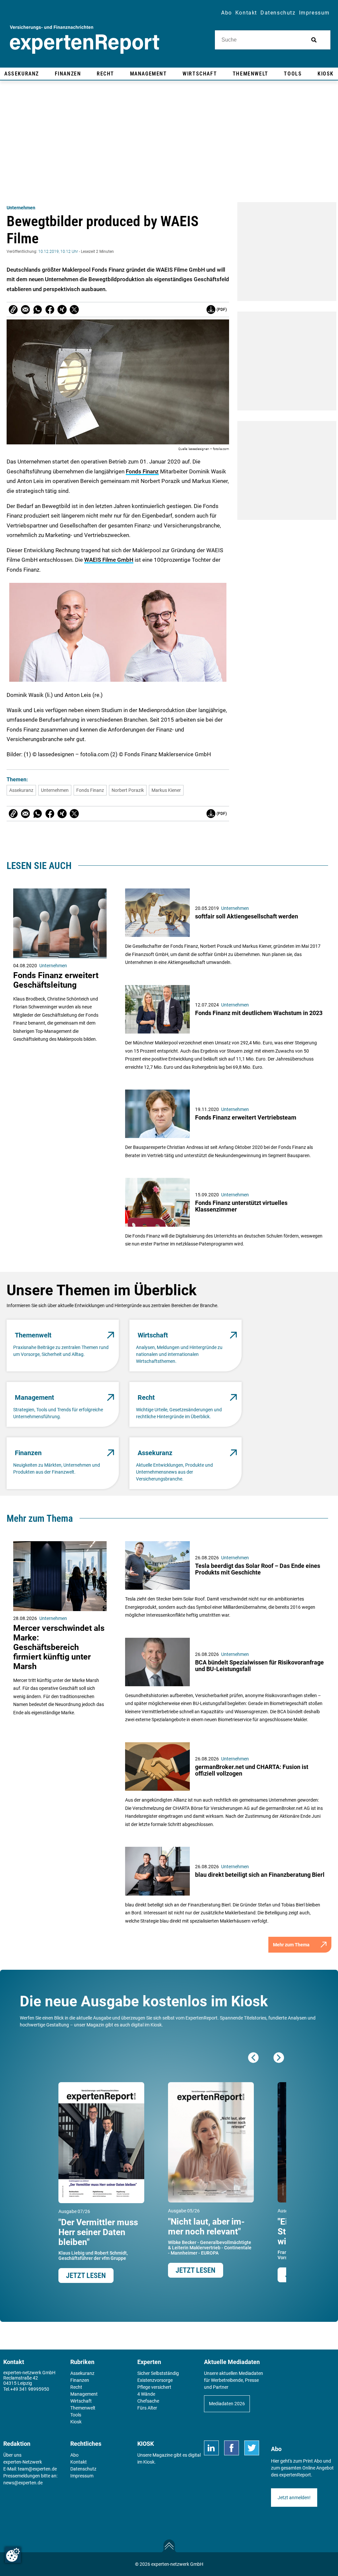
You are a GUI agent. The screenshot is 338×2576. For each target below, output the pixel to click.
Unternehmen (21, 208)
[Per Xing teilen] (62, 310)
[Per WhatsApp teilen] (38, 310)
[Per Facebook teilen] (50, 310)
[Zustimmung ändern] (13, 2555)
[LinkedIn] (211, 2448)
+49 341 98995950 (30, 2389)
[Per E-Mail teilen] (13, 310)
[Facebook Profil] (232, 2448)
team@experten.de (37, 2469)
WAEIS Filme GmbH (109, 560)
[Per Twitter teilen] (74, 310)
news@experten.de (23, 2483)
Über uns (12, 2455)
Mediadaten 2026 (227, 2404)
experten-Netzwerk (23, 2462)
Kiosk (149, 2462)
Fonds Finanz (142, 471)
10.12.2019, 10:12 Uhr (58, 252)
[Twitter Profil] (252, 2448)
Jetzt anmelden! (294, 2498)
